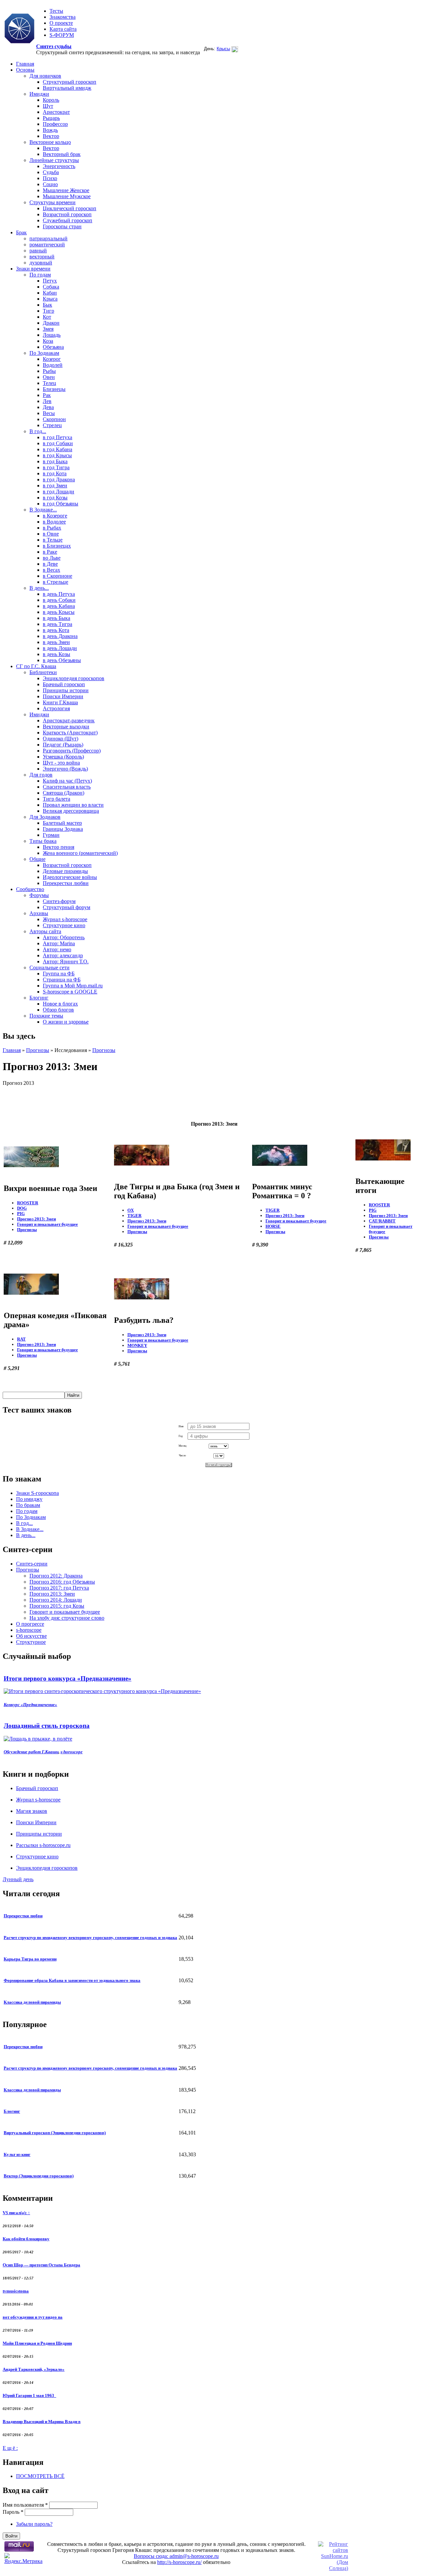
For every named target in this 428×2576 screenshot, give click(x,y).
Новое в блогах (60, 1004)
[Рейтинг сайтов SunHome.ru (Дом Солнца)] (333, 2568)
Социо (50, 184)
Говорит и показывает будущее (47, 1224)
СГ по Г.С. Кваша (36, 666)
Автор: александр (63, 955)
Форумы (39, 895)
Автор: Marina (59, 943)
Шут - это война (61, 763)
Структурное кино (64, 925)
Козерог (52, 359)
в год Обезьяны (61, 504)
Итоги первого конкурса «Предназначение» (68, 1678)
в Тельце (53, 540)
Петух (50, 281)
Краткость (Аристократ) (70, 733)
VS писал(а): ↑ (16, 2213)
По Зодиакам (44, 353)
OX (131, 1210)
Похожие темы (46, 1016)
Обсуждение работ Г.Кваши (31, 1752)
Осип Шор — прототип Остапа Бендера (41, 2265)
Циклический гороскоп (70, 208)
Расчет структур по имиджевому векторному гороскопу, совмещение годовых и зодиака (90, 1938)
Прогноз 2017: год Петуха (59, 1588)
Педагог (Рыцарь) (63, 745)
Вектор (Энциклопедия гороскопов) (39, 2176)
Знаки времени (33, 269)
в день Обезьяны (62, 660)
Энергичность (59, 166)
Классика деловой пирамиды (32, 2002)
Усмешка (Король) (63, 757)
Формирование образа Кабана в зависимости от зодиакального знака (72, 1980)
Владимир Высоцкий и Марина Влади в (42, 2422)
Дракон (51, 323)
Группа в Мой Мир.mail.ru (73, 986)
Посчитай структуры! (219, 1465)
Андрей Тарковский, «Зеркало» (34, 2369)
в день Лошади (60, 648)
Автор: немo (57, 949)
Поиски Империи (63, 696)
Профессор (55, 124)
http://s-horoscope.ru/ (179, 2562)
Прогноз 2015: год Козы (57, 1606)
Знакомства (63, 17)
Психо (50, 178)
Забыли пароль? (34, 2524)
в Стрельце (56, 582)
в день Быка (57, 618)
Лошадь (52, 335)
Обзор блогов (58, 1010)
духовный (41, 263)
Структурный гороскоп (70, 82)
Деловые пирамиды (65, 871)
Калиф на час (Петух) (67, 781)
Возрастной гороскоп (67, 214)
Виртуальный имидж (67, 88)
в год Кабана (58, 449)
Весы (49, 413)
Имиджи (39, 94)
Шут (48, 106)
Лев (47, 401)
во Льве (52, 558)
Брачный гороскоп (64, 684)
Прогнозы (38, 1050)
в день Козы (57, 654)
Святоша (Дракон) (64, 793)
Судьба (51, 172)
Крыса (50, 299)
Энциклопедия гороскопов (74, 678)
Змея (48, 329)
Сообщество (30, 889)
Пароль (13, 2512)
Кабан (50, 293)
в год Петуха (58, 437)
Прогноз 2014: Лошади (56, 1600)
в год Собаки (58, 443)
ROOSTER (28, 1203)
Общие (37, 859)
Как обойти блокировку (26, 2239)
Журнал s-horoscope (65, 919)
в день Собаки (59, 600)
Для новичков (45, 76)
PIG (21, 1214)
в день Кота (56, 630)
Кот (47, 317)
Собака (51, 287)
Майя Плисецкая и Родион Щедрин (37, 2343)
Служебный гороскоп (68, 220)
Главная (25, 64)
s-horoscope (29, 1630)
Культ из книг (17, 2154)
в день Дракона (60, 636)
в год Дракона (59, 479)
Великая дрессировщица (71, 811)
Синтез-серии (32, 1564)
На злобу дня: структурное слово (67, 1618)
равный (38, 251)
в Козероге (55, 516)
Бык (47, 305)
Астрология (56, 708)
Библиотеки (43, 672)
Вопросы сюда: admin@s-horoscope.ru (176, 2556)
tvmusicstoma (16, 2291)
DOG (22, 1208)
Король (51, 100)
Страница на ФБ (62, 980)
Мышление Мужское (67, 196)
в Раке (50, 552)
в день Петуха (59, 594)
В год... (38, 431)
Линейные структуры (54, 160)
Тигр (48, 311)
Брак (21, 232)
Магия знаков (32, 1811)
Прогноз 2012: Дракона (56, 1576)
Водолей (53, 365)
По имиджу (29, 1499)
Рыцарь (51, 118)
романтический (47, 245)
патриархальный (48, 238)
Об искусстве (31, 1636)
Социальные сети (49, 968)
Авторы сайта (45, 931)
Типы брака (43, 841)
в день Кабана (59, 606)
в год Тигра (56, 467)
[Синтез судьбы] (19, 29)
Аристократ (56, 112)
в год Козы (55, 498)
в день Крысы (59, 612)
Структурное (31, 1642)
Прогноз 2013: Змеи (36, 1219)
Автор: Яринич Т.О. (66, 961)
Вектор (51, 136)
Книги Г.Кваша (60, 702)
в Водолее (54, 522)
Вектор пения (59, 847)
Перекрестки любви (66, 883)
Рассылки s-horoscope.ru (43, 1845)
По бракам (28, 1505)
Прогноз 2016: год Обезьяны (62, 1582)
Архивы (39, 913)
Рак (47, 395)
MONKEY (137, 1345)
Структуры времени (52, 202)
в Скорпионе (58, 576)
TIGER (134, 1216)
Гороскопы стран (62, 226)
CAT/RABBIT (382, 1221)
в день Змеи (56, 642)
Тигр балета (57, 799)
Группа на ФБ (59, 974)
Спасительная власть (67, 787)
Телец (49, 383)
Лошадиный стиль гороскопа (47, 1726)
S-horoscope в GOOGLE (70, 992)
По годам (40, 275)
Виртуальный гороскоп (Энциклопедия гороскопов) (55, 2133)
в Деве (50, 564)
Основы (25, 70)
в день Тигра (58, 624)
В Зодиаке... (43, 510)
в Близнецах (57, 546)
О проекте (61, 23)
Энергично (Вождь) (65, 769)
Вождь (50, 130)
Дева (48, 407)
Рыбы (49, 371)
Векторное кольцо (50, 142)
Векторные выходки (66, 727)
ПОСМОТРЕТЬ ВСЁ (40, 2476)
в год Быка (55, 461)
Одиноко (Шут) (61, 739)
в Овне (51, 534)
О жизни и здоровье (66, 1022)
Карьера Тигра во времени (30, 1959)
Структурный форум (67, 907)
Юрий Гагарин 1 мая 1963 (29, 2395)
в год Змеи (55, 486)
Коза (48, 341)
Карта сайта (63, 29)
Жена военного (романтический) (80, 853)
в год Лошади (59, 492)
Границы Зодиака (63, 829)
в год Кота (55, 473)
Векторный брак (62, 154)
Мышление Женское (66, 190)
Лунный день (18, 1879)
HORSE (273, 1226)
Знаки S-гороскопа (37, 1493)
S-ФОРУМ (62, 35)
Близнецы (54, 389)
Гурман (51, 835)
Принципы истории (66, 690)
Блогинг (39, 998)
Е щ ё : (10, 2448)
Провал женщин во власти (73, 805)
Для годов (41, 775)
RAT (21, 1339)
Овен (49, 377)
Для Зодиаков (45, 817)
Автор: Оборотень (64, 937)
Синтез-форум (59, 901)
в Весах (51, 570)
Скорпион (54, 419)
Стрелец (52, 425)
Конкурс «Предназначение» (30, 1705)
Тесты (56, 11)
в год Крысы (57, 455)
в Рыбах (52, 528)
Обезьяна (53, 347)
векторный (42, 257)
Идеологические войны (70, 877)
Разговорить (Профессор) (72, 751)
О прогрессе (30, 1624)
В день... (39, 588)
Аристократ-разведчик (69, 720)
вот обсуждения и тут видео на (33, 2317)
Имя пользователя (25, 2505)
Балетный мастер (62, 823)
